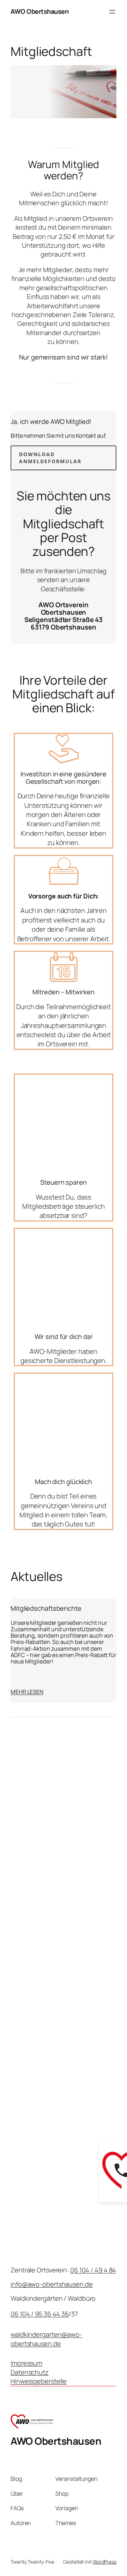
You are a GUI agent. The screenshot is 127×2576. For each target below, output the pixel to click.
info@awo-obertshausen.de (52, 2284)
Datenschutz (30, 2372)
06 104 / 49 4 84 (93, 2270)
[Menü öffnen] (112, 12)
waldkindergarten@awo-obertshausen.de (46, 2339)
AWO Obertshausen (40, 11)
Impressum (26, 2363)
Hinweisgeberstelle (39, 2381)
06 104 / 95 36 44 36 (40, 2314)
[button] (64, 458)
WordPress (105, 2562)
